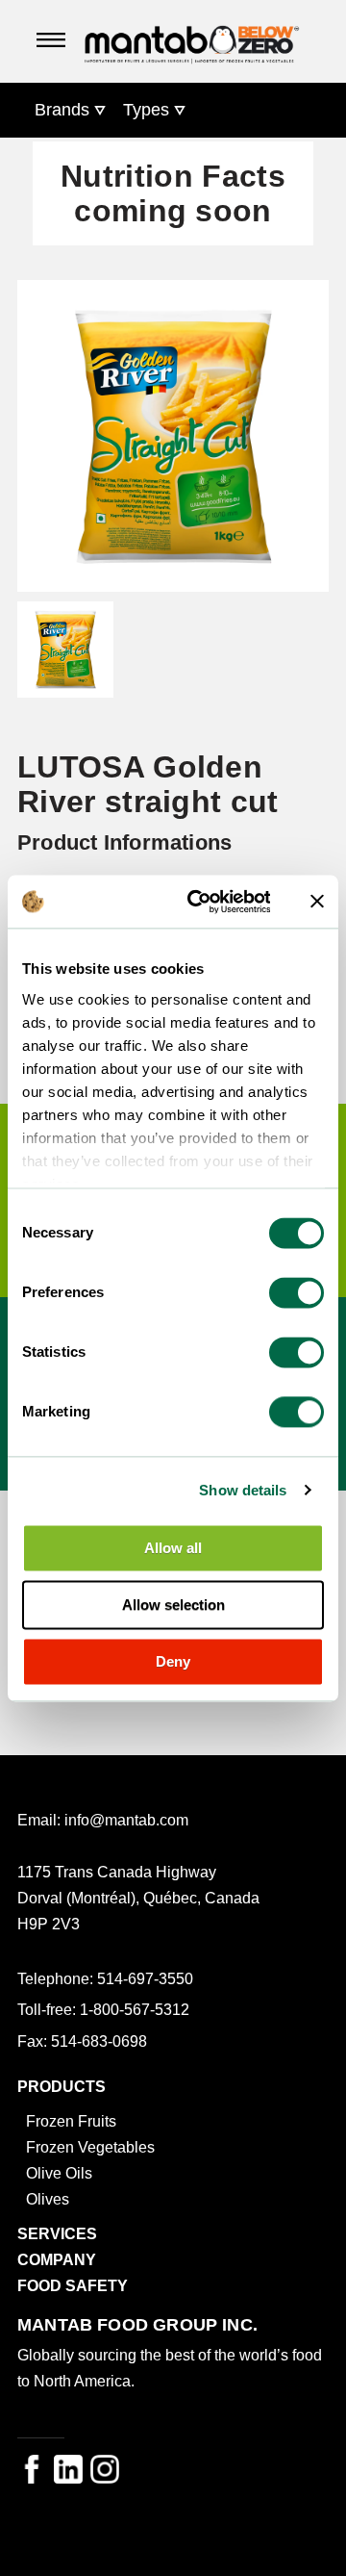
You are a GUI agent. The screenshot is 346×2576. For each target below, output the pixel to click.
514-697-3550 (145, 1978)
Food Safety (73, 2285)
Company (57, 2259)
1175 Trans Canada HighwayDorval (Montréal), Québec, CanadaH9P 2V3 (138, 1898)
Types (146, 110)
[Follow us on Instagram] (105, 2469)
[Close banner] (317, 902)
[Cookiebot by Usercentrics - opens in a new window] (199, 902)
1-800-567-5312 (135, 2009)
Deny (173, 1661)
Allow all (173, 1548)
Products (62, 2086)
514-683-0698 (99, 2041)
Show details (243, 1490)
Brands (62, 110)
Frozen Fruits (71, 2121)
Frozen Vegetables (90, 2147)
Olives (48, 2199)
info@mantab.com (126, 1820)
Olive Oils (59, 2173)
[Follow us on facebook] (32, 2469)
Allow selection (173, 1605)
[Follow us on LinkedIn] (68, 2469)
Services (57, 2233)
